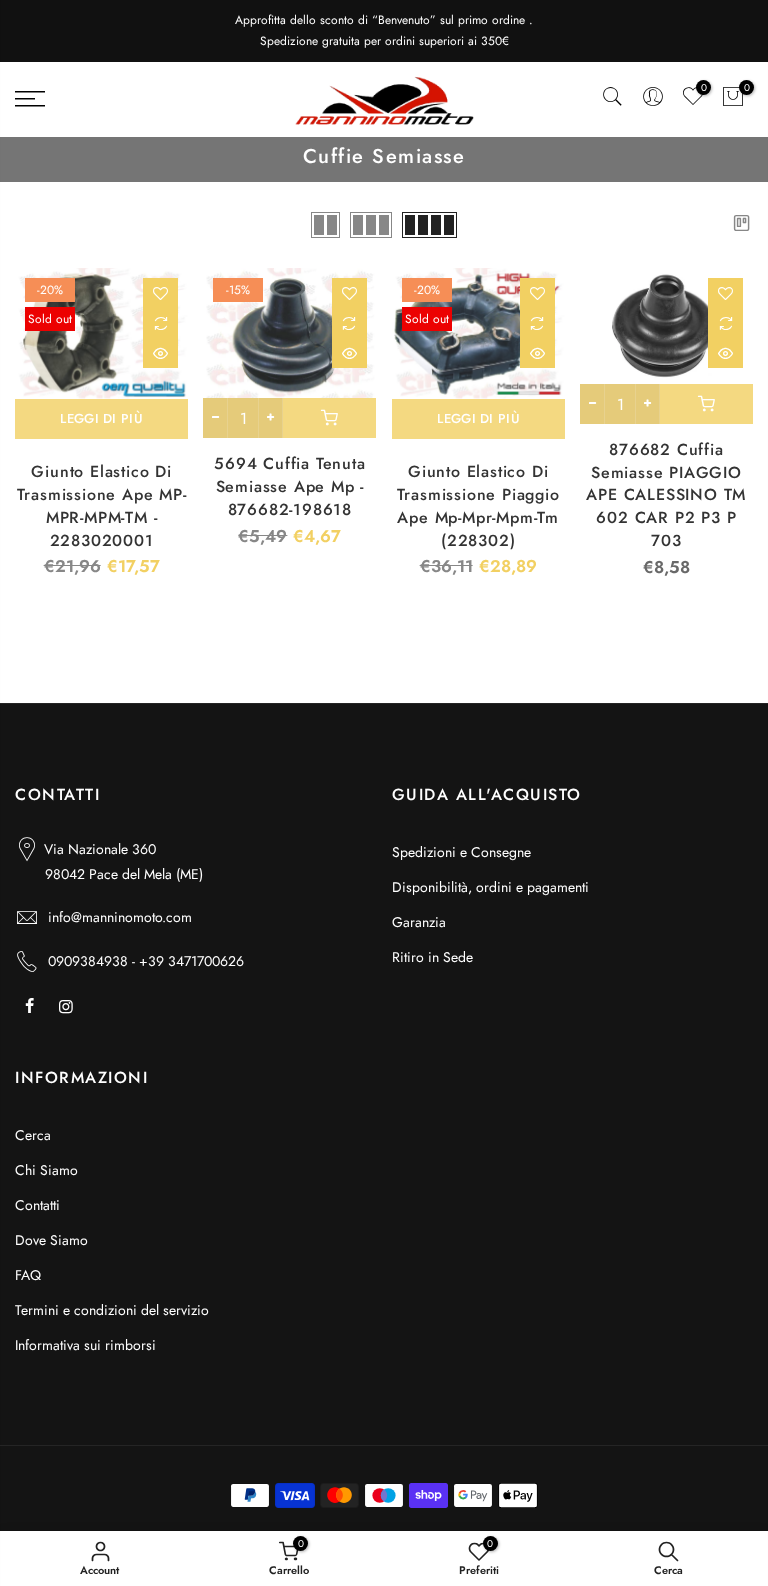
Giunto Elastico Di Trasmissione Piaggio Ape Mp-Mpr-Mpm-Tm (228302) (478, 506)
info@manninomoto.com (120, 917)
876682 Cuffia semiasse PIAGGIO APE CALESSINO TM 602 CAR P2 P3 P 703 (666, 495)
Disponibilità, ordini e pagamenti (490, 887)
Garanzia (419, 922)
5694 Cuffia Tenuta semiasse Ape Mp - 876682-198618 (289, 486)
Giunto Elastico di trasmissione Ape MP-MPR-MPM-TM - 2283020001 (102, 506)
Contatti (37, 1205)
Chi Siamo (46, 1170)
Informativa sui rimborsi (85, 1345)
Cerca (33, 1135)
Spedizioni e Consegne (461, 852)
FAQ (28, 1275)
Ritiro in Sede (432, 957)
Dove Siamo (51, 1240)
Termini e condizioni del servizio (112, 1310)
